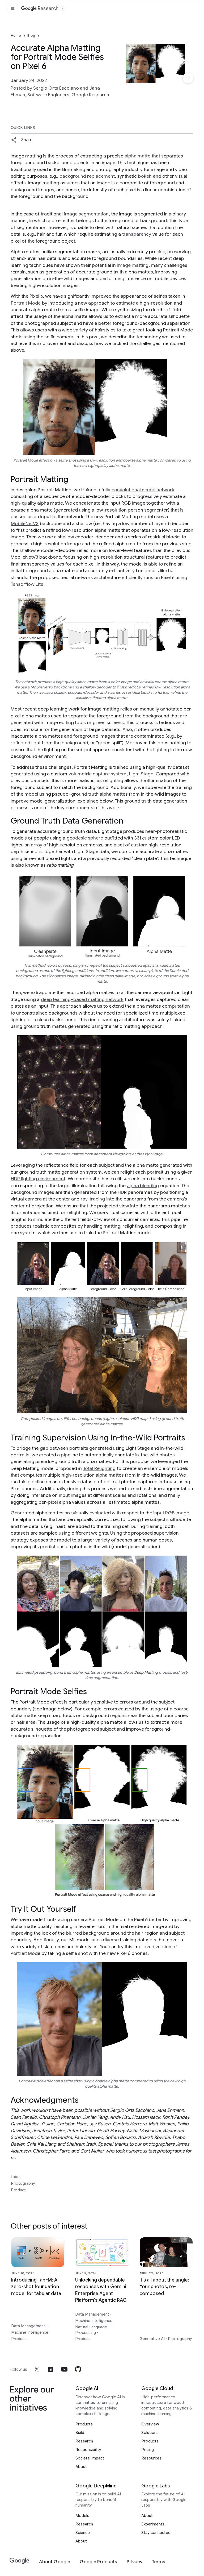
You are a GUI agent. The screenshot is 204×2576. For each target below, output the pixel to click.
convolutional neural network (143, 490)
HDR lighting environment (38, 1179)
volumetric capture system (97, 774)
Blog (31, 36)
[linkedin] (50, 2369)
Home (16, 36)
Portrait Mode (26, 303)
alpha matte (137, 156)
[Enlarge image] (188, 78)
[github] (78, 2369)
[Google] (20, 2561)
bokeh (145, 176)
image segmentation (86, 214)
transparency (137, 234)
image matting (133, 265)
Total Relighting (99, 1468)
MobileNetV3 (25, 523)
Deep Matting (146, 1672)
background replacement (87, 176)
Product (18, 2190)
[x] (37, 2369)
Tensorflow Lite (27, 584)
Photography (23, 2183)
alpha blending (143, 1186)
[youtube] (64, 2369)
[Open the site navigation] (13, 9)
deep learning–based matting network (82, 999)
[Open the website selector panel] (63, 9)
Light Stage (141, 774)
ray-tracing (93, 1199)
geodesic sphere (85, 838)
